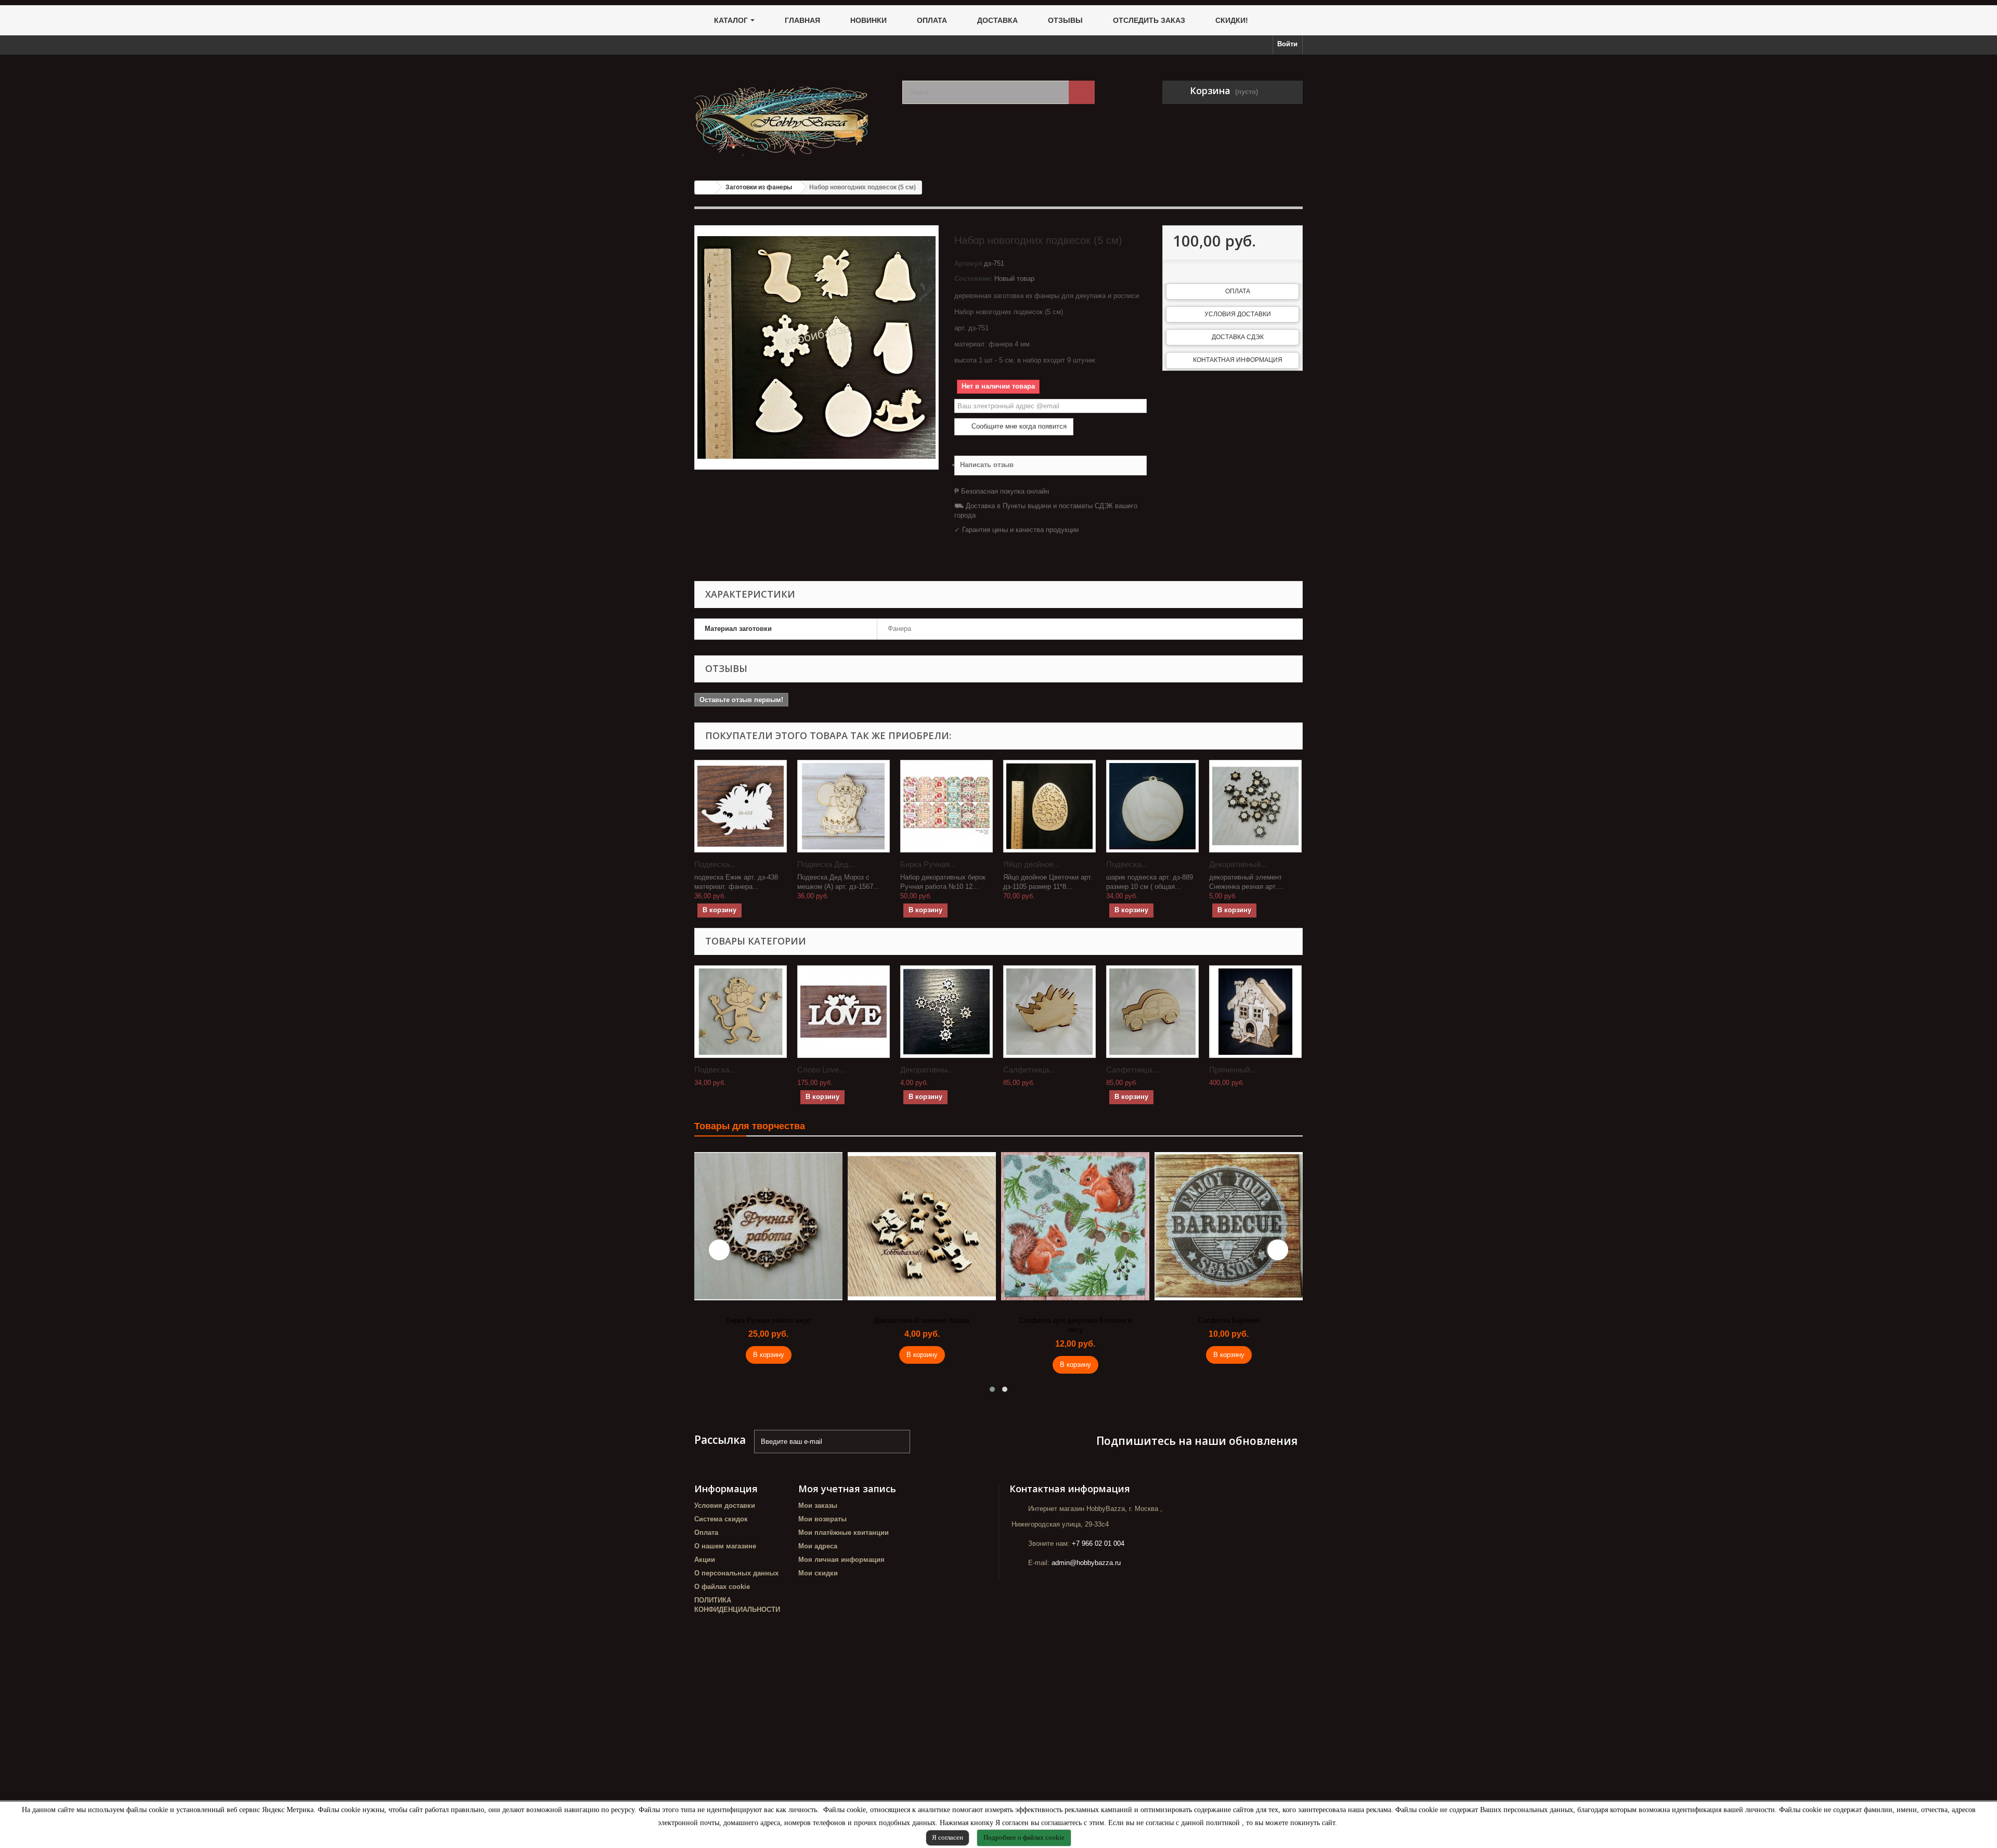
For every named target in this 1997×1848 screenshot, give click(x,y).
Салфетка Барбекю (1229, 1320)
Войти (1287, 44)
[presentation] (719, 1250)
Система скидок (721, 1519)
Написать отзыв (987, 465)
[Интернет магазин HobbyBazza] (790, 114)
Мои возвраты (822, 1519)
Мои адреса (818, 1546)
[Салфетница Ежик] (1049, 1012)
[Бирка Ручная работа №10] (946, 806)
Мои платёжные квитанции (844, 1533)
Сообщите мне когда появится (1018, 426)
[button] (992, 1389)
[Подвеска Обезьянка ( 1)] (741, 1012)
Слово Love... (821, 1070)
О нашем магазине (725, 1546)
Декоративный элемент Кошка (922, 1320)
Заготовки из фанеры (759, 187)
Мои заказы (818, 1505)
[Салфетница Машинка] (1152, 1012)
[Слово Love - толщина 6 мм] (844, 1012)
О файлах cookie (722, 1587)
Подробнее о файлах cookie (1024, 1837)
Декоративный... (1238, 864)
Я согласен (948, 1837)
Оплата (1238, 291)
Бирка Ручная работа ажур (768, 1320)
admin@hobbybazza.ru (1086, 1563)
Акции (705, 1560)
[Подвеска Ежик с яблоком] (741, 806)
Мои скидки (818, 1573)
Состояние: (973, 279)
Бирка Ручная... (928, 864)
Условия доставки (1238, 314)
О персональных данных (736, 1573)
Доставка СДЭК (1238, 337)
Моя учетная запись (847, 1489)
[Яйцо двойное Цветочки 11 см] (1049, 806)
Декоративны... (927, 1070)
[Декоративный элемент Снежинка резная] (1255, 806)
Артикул (968, 263)
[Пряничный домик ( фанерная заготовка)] (1255, 1012)
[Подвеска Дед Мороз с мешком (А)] (844, 806)
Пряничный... (1233, 1070)
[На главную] (705, 188)
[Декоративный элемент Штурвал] (946, 1012)
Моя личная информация (841, 1560)
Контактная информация (1238, 360)
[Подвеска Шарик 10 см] (1152, 806)
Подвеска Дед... (826, 864)
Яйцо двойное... (1032, 864)
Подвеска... (715, 864)
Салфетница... (1029, 1070)
